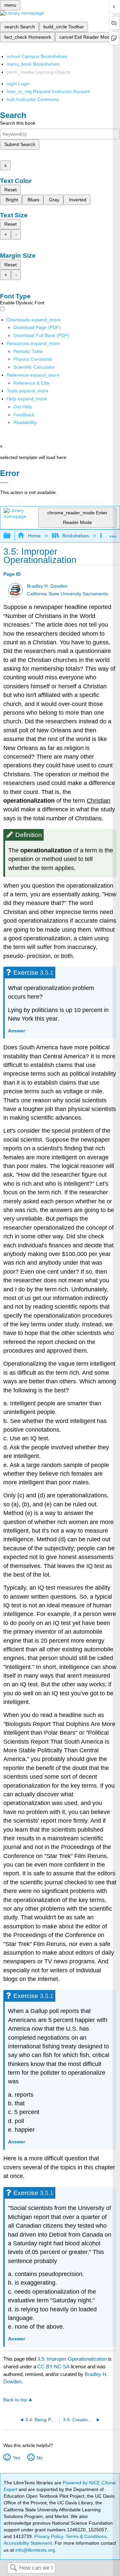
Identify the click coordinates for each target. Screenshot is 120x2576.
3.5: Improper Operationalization (72, 2359)
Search (13, 2568)
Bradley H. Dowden (47, 586)
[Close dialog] (4, 483)
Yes (16, 2458)
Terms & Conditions (86, 2536)
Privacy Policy (49, 2536)
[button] (24, 415)
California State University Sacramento (68, 594)
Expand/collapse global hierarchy (11, 536)
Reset (10, 190)
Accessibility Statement (28, 2543)
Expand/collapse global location (113, 534)
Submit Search (20, 144)
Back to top (15, 2400)
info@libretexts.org (34, 2550)
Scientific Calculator (34, 367)
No (39, 2458)
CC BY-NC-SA (54, 2366)
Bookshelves (76, 536)
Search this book (18, 123)
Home (34, 536)
